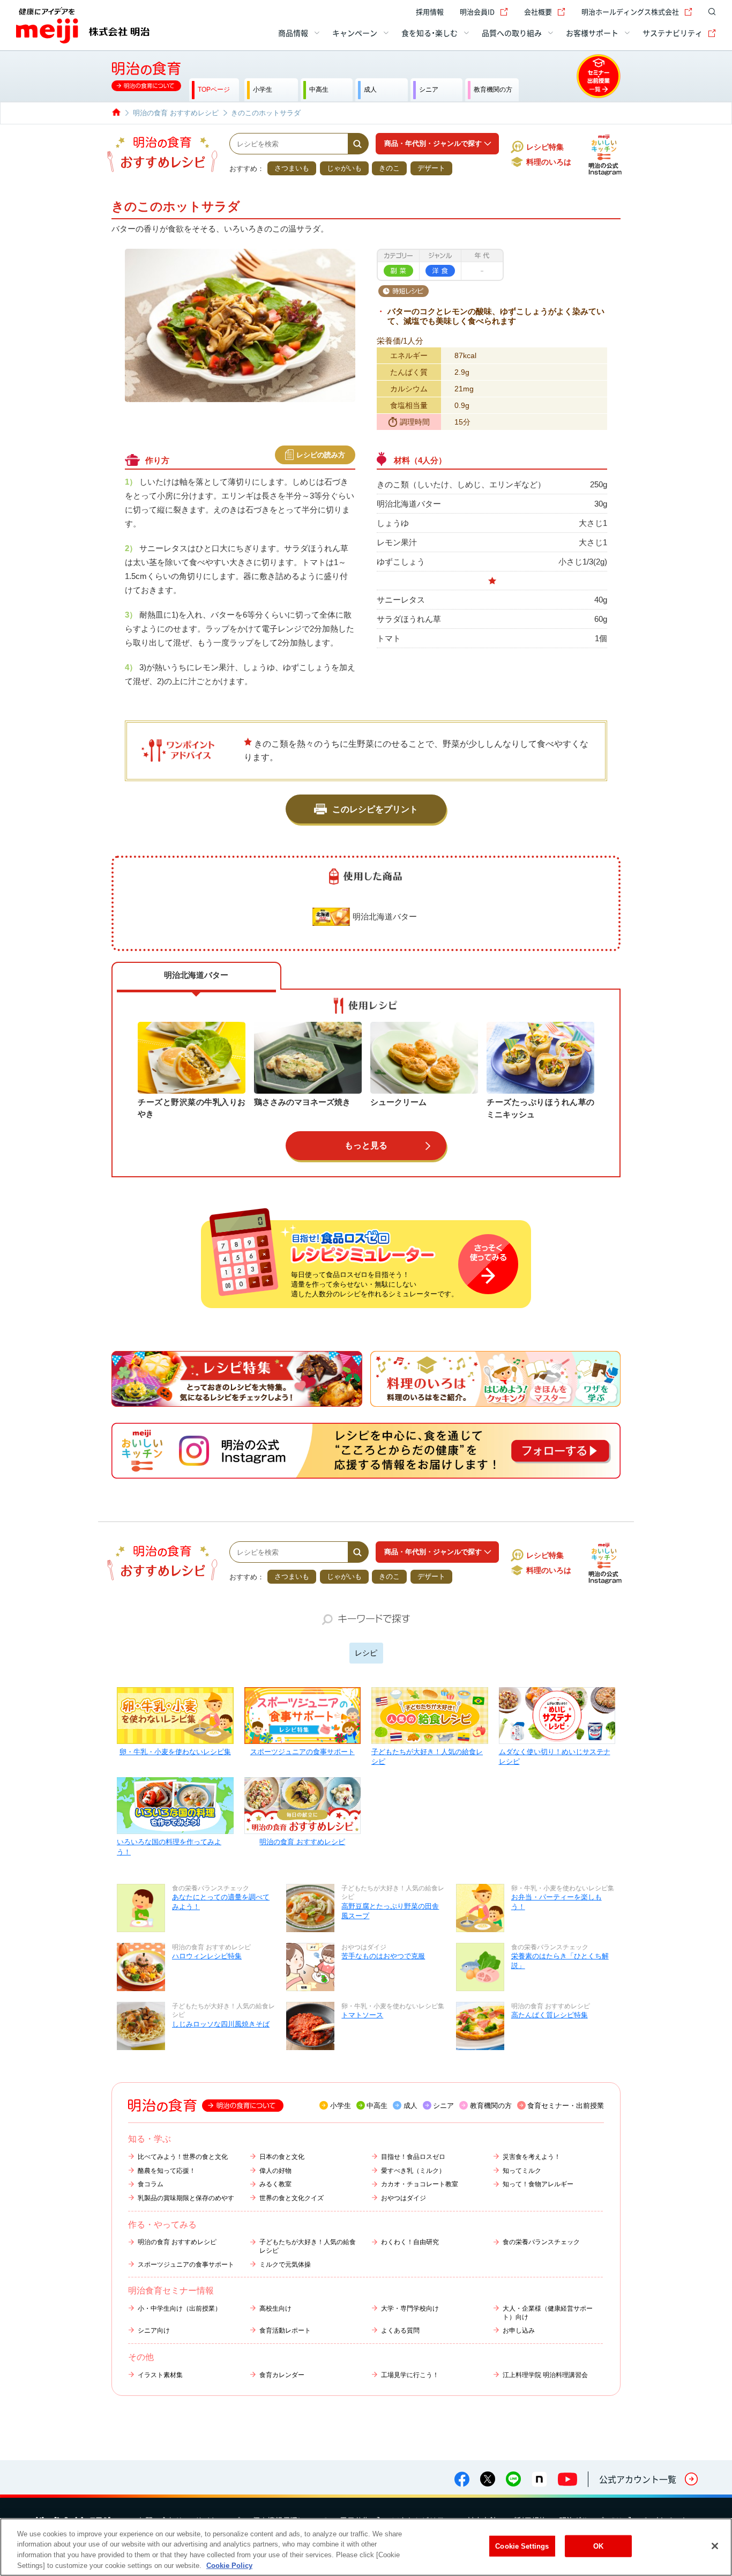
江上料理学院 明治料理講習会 (545, 2375)
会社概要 (538, 12)
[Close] (715, 2546)
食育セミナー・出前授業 (566, 2106)
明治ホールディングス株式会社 (630, 12)
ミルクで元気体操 (285, 2265)
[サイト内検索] (709, 12)
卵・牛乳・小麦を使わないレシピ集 (175, 1752)
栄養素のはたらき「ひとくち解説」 (560, 1961)
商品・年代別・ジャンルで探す (433, 143)
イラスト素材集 (160, 2375)
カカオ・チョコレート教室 (420, 2184)
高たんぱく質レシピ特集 (550, 2015)
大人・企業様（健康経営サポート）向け (548, 2313)
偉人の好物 (275, 2171)
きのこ (389, 168)
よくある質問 (400, 2330)
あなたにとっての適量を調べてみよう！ (221, 1902)
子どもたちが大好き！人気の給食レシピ (427, 1757)
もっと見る (366, 1145)
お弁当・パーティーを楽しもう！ (557, 1902)
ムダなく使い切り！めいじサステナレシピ (555, 1757)
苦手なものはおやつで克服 (383, 1956)
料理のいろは (549, 162)
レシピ (366, 1653)
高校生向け (275, 2308)
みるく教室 (275, 2184)
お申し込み (519, 2330)
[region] (366, 2547)
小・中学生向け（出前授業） (180, 2308)
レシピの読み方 (321, 455)
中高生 (377, 2106)
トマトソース (362, 2015)
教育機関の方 (491, 2106)
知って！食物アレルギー (538, 2184)
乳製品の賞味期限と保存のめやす (186, 2198)
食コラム (151, 2184)
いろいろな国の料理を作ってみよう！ (169, 1847)
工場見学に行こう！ (410, 2375)
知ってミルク (522, 2171)
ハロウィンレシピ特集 (207, 1956)
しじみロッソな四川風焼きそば (221, 2024)
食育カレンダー (282, 2375)
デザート (431, 168)
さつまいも (292, 168)
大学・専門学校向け (410, 2308)
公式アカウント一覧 (638, 2479)
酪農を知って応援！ (167, 2171)
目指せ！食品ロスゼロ (413, 2157)
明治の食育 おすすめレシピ (302, 1842)
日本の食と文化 (282, 2157)
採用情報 (430, 12)
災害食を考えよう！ (532, 2157)
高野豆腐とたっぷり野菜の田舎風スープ (390, 1911)
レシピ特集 (545, 147)
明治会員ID (477, 12)
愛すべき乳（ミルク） (413, 2171)
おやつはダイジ (404, 2198)
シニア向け (154, 2330)
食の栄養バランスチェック (541, 2242)
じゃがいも (344, 168)
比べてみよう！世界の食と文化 (183, 2157)
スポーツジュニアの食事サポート (302, 1752)
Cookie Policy (229, 2565)
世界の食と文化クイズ (292, 2198)
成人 (410, 2106)
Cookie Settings (522, 2546)
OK (598, 2546)
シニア (443, 2106)
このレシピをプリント (375, 809)
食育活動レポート (285, 2330)
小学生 (341, 2106)
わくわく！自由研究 (410, 2242)
